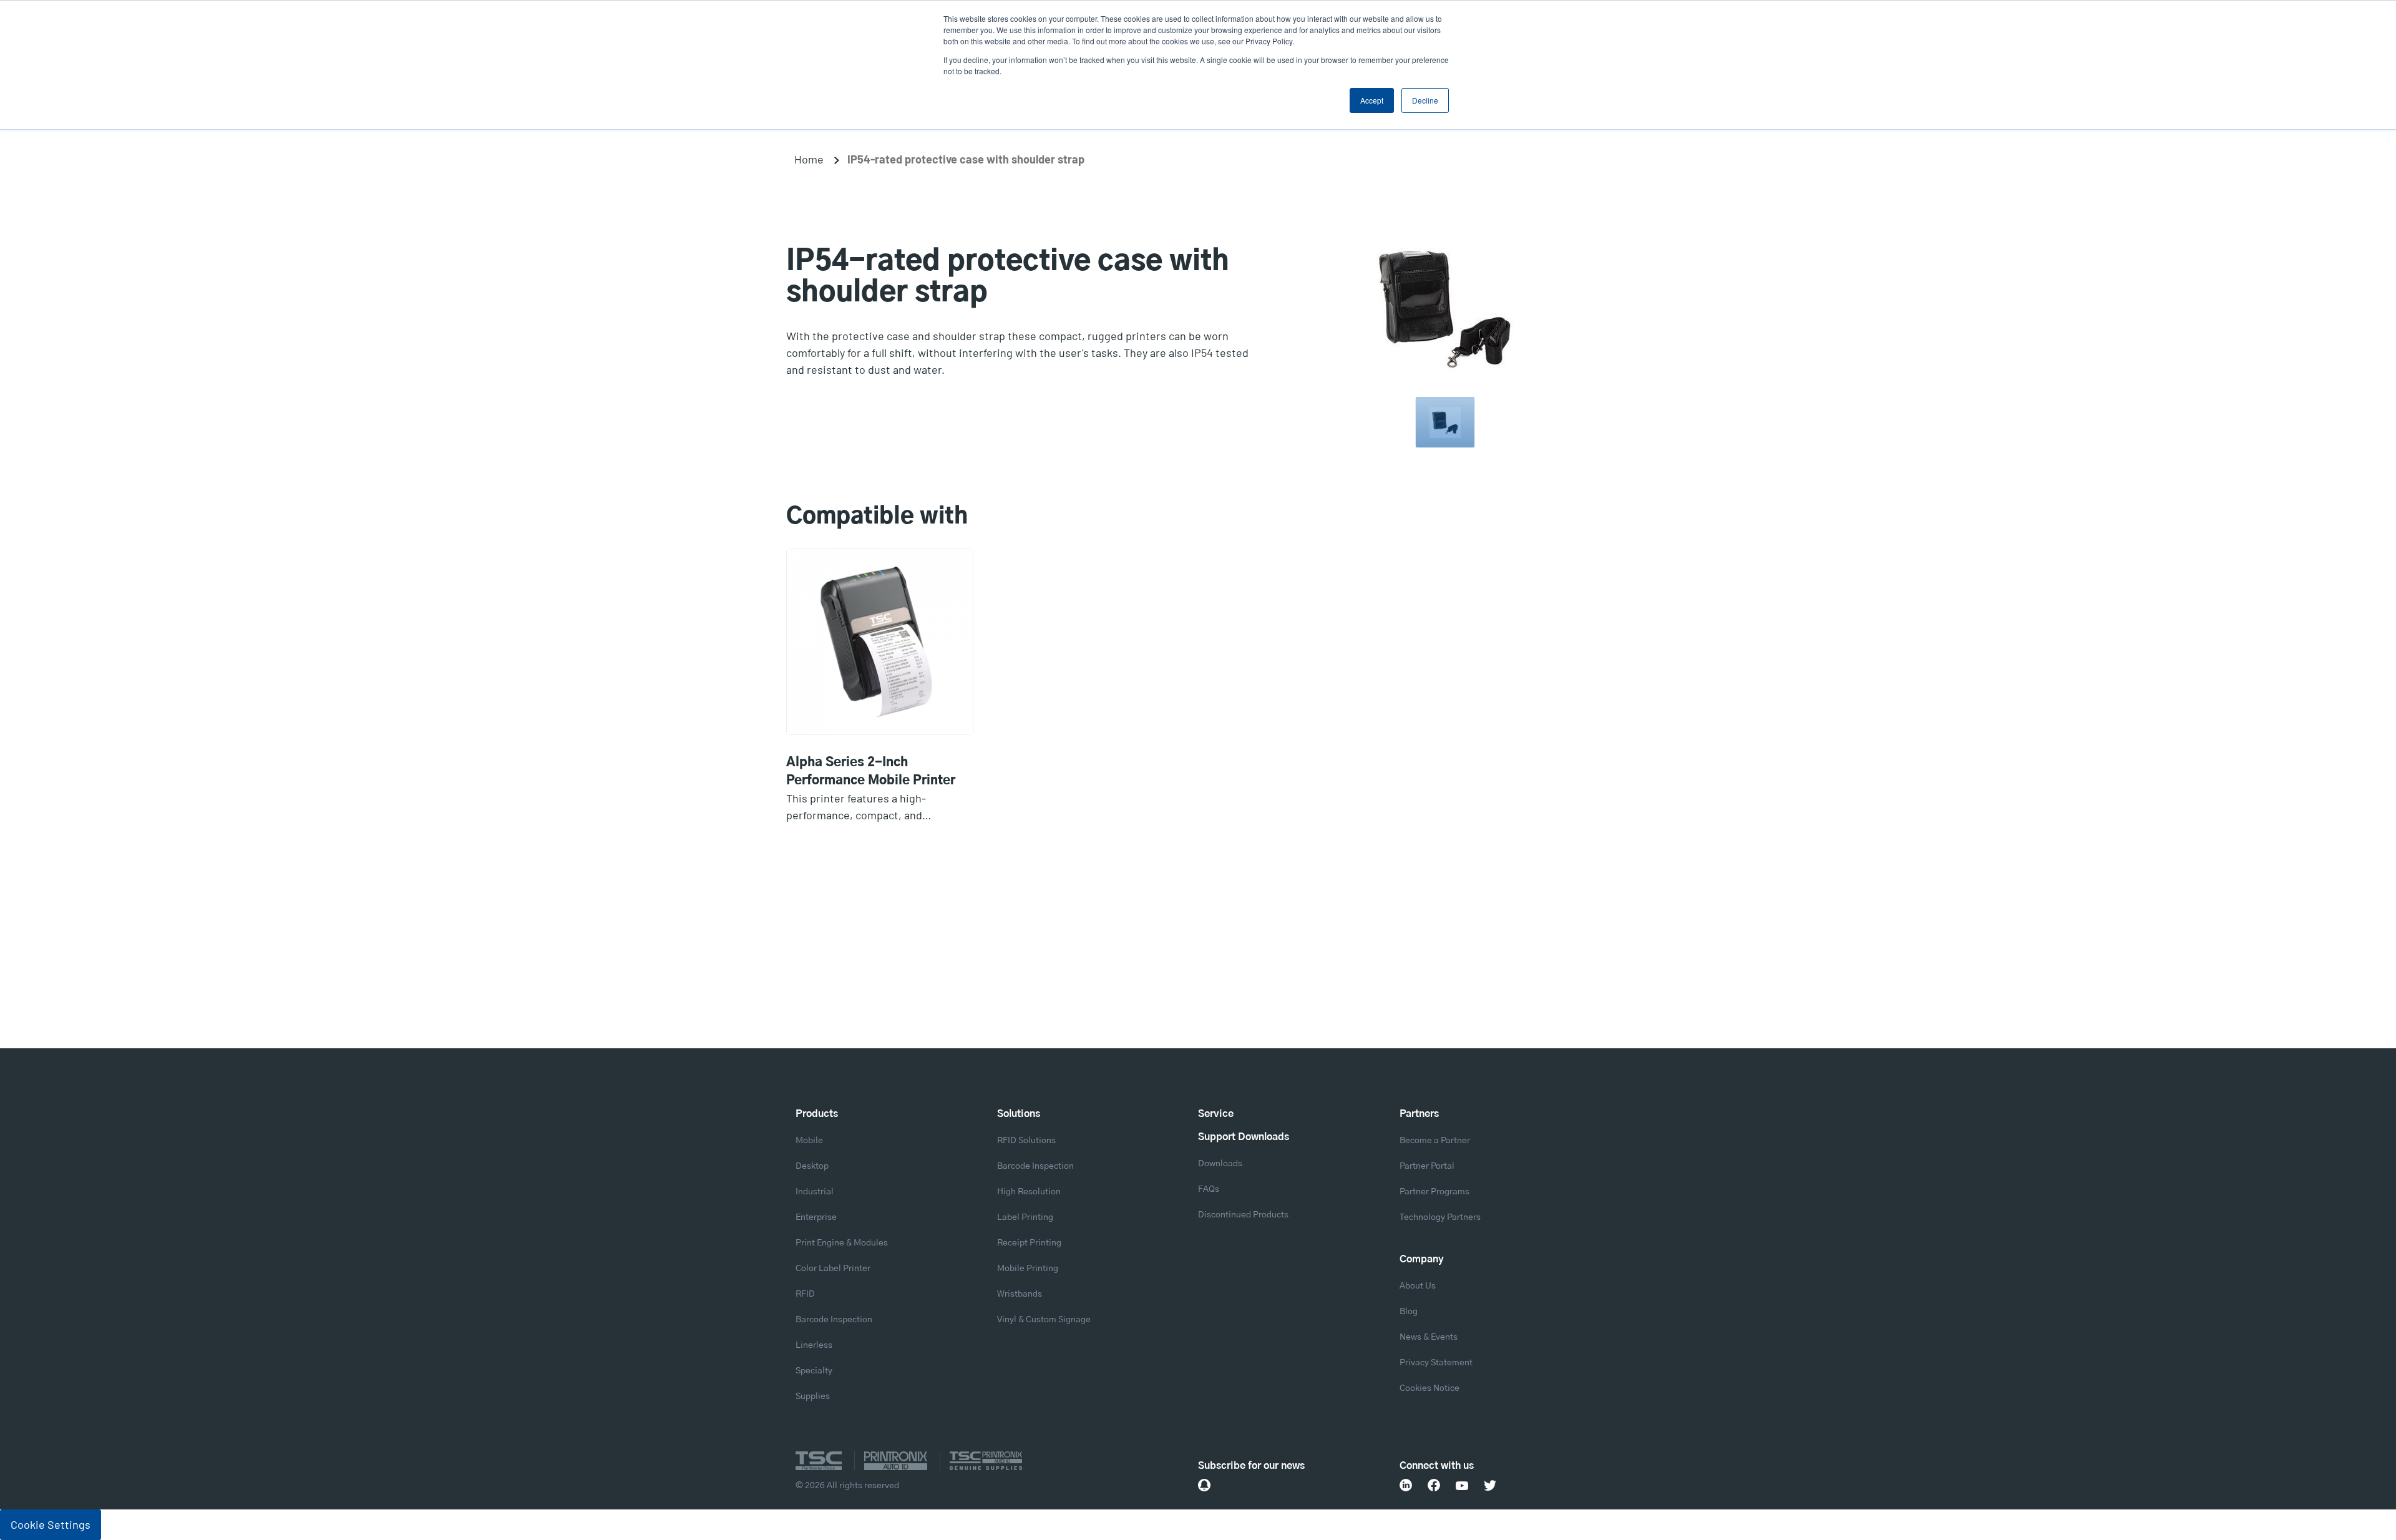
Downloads (1220, 1164)
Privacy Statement (1436, 1363)
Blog (1409, 1312)
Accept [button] (1372, 100)
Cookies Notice (1429, 1388)
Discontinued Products (1243, 1215)
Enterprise (816, 1217)
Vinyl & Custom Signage (1044, 1320)
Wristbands (1020, 1294)
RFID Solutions (1026, 1141)
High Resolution (1029, 1192)
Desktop (812, 1166)
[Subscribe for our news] (1204, 1485)
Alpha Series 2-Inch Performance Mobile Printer (871, 772)
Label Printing (1025, 1217)
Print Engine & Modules (842, 1243)
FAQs (1209, 1189)
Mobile (809, 1141)
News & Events (1429, 1337)
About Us (1418, 1286)
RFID (805, 1294)
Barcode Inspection (834, 1320)
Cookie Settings (51, 1524)
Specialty (814, 1371)
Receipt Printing (1029, 1243)
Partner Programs (1434, 1192)
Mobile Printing (1028, 1269)
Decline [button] (1425, 100)
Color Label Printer (833, 1269)
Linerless (814, 1345)
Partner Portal (1427, 1166)
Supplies (813, 1396)
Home (809, 159)
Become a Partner (1435, 1141)
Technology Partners (1440, 1217)
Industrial (815, 1192)
